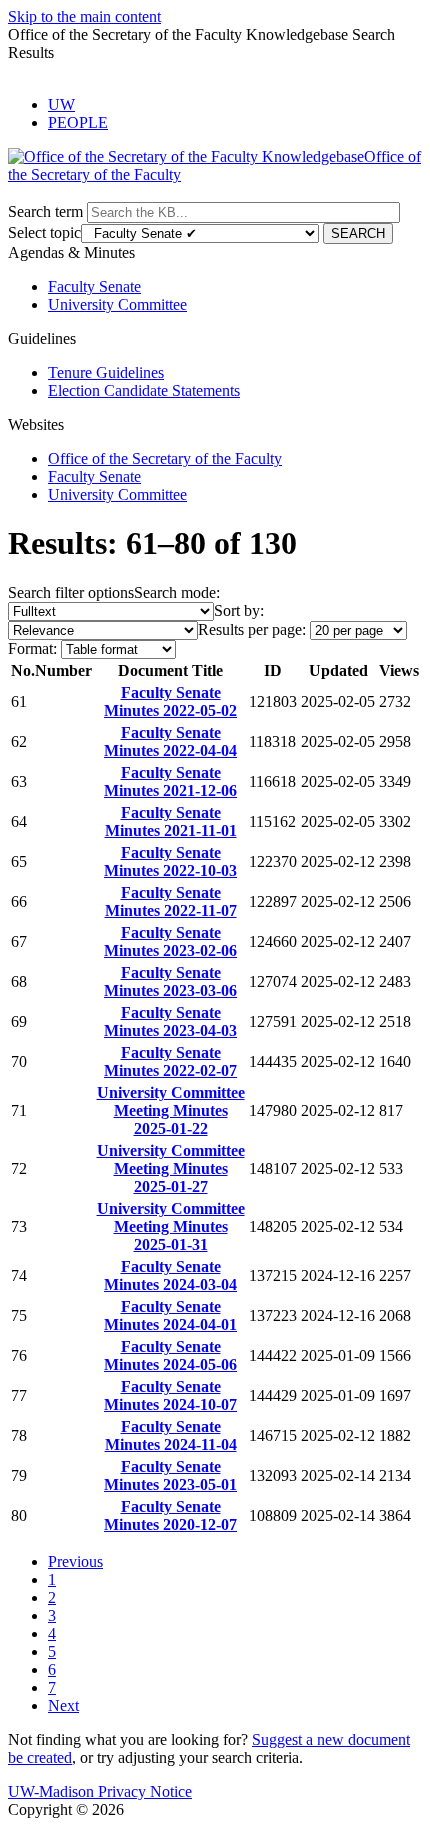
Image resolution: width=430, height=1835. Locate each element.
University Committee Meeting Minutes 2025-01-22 (171, 1110)
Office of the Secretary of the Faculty (165, 458)
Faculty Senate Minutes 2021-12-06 (170, 781)
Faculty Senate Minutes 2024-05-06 (170, 1355)
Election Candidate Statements (144, 390)
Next (63, 1705)
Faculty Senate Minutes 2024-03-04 (170, 1275)
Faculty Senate (94, 286)
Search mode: (177, 592)
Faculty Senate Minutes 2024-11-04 (171, 1435)
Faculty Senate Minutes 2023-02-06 (170, 941)
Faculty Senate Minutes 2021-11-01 (171, 821)
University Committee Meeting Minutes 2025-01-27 (171, 1168)
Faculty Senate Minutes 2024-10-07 (170, 1395)
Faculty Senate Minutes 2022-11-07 (171, 901)
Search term (45, 211)
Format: (32, 648)
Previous (75, 1561)
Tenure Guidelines (106, 372)
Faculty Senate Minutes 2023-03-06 (170, 981)
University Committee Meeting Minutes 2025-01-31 (171, 1226)
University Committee (117, 304)
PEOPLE (78, 122)
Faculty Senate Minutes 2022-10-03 (170, 861)
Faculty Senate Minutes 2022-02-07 (170, 1061)
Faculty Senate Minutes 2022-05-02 (170, 701)
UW (61, 104)
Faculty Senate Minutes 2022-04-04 (170, 741)
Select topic (44, 232)
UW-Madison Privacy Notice (100, 1791)
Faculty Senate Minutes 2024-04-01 (170, 1315)
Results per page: (252, 629)
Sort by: (239, 610)
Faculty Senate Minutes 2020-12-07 (170, 1515)
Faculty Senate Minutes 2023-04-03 (170, 1021)
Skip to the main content (84, 16)
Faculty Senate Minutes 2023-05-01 (170, 1475)
